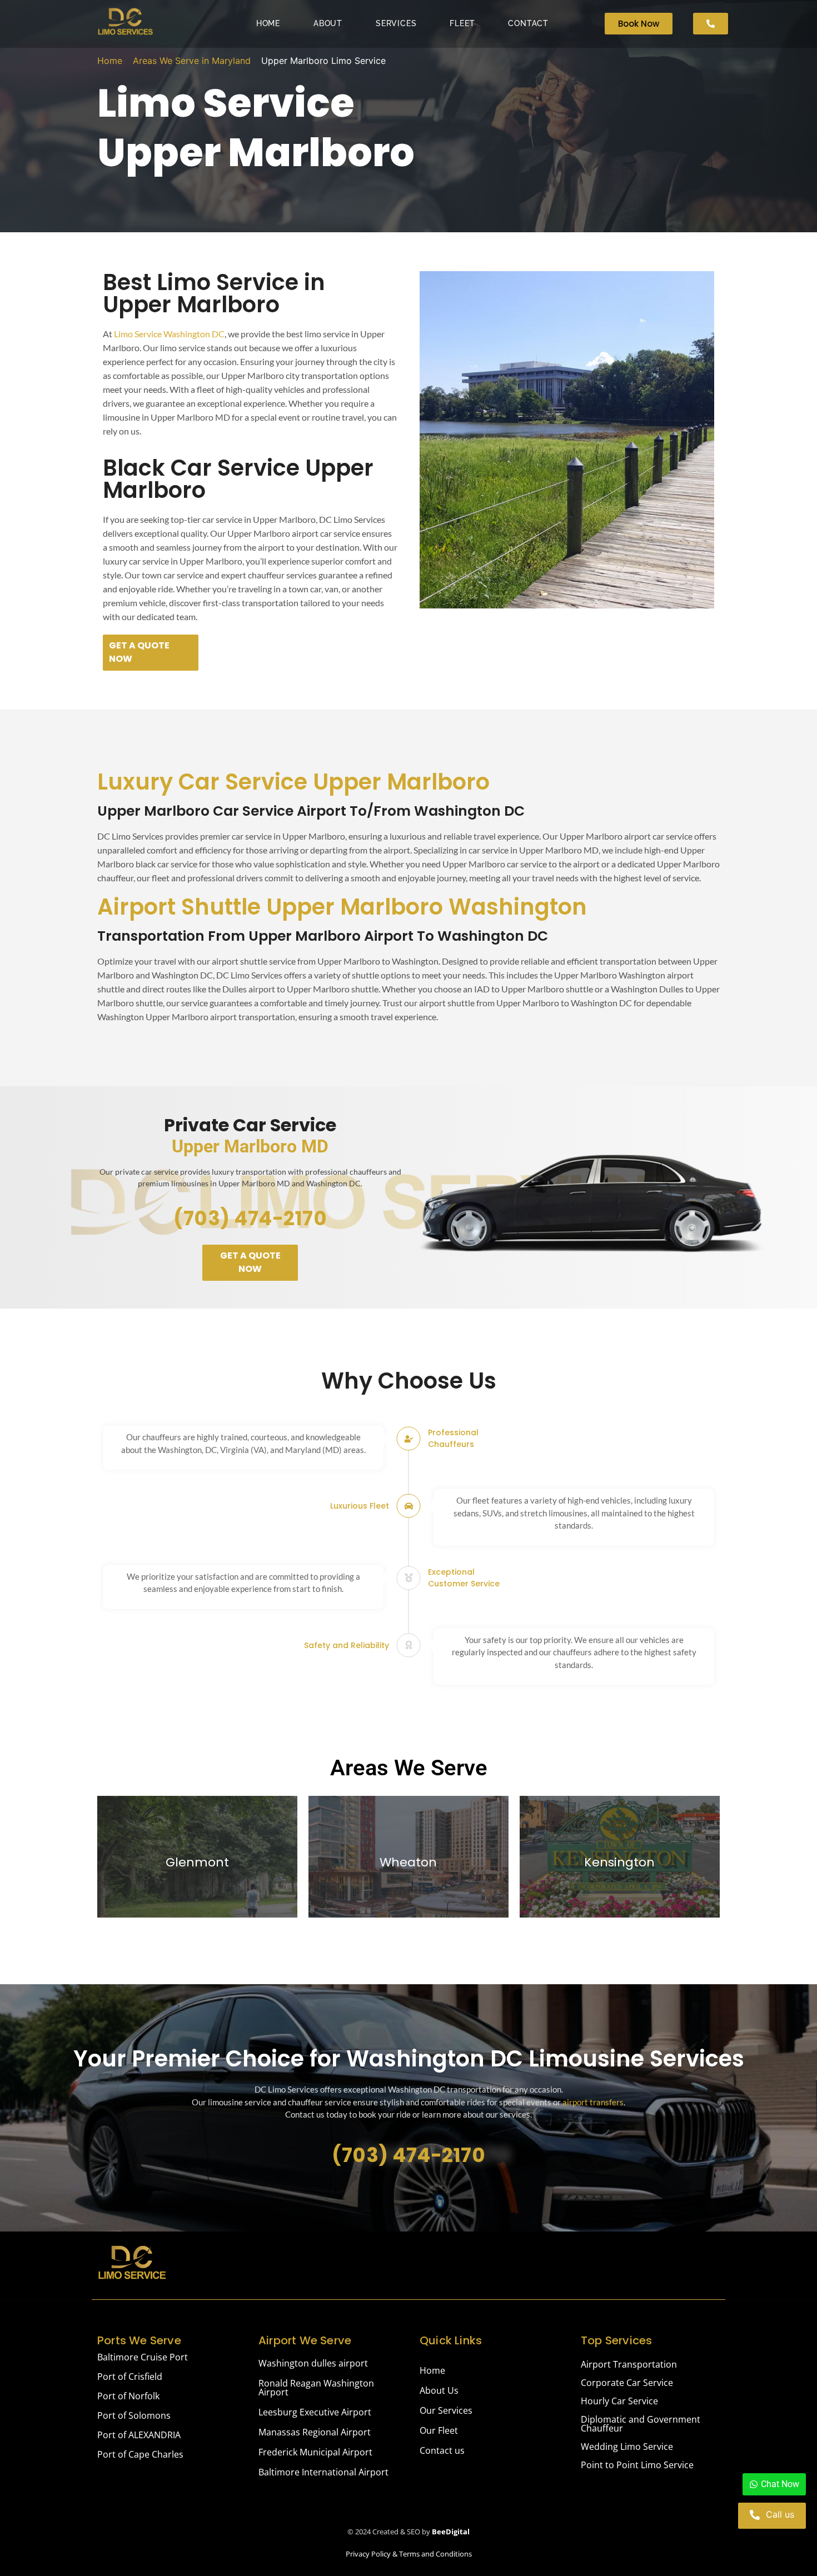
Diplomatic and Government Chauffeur (641, 2424)
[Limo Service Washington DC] (125, 22)
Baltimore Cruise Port (143, 2357)
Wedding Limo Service (627, 2447)
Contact (528, 23)
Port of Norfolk (128, 2396)
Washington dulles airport (313, 2363)
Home (268, 23)
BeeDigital (451, 2532)
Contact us (442, 2450)
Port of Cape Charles (140, 2454)
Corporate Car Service (627, 2383)
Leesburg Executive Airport (315, 2412)
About (328, 23)
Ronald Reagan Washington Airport (316, 2388)
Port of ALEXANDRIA (139, 2435)
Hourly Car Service (619, 2401)
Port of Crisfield (130, 2377)
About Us (439, 2390)
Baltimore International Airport (323, 2472)
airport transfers (593, 2102)
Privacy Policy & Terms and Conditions (409, 2554)
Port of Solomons (134, 2415)
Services (396, 23)
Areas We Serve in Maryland (192, 61)
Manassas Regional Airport (315, 2432)
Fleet (462, 23)
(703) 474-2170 (250, 1218)
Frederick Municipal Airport (315, 2452)
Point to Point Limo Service (637, 2465)
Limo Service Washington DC (169, 334)
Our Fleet (439, 2430)
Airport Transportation (629, 2364)
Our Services (446, 2410)
